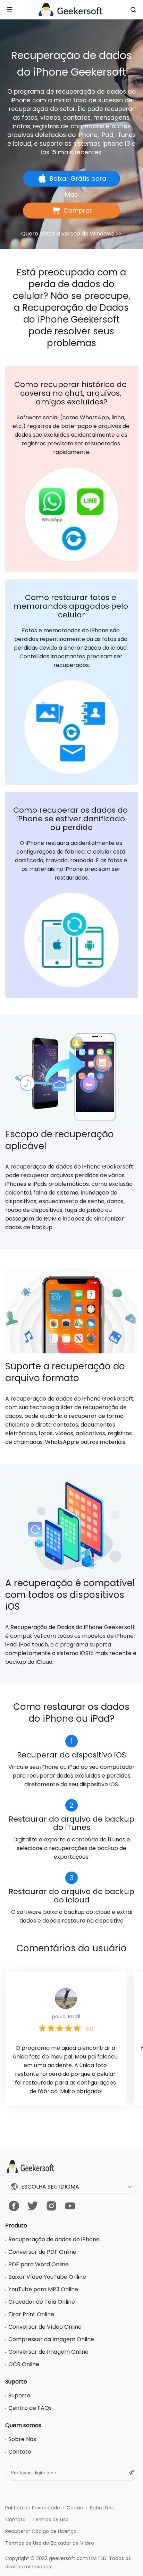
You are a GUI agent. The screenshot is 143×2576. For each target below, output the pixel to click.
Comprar (78, 210)
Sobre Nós (22, 2439)
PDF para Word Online (39, 2264)
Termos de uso (51, 2519)
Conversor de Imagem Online (48, 2352)
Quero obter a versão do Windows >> (71, 234)
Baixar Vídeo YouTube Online (47, 2277)
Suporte (19, 2395)
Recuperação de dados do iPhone (54, 2239)
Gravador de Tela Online (42, 2302)
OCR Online (24, 2364)
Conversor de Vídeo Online (45, 2327)
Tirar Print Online (31, 2314)
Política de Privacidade (33, 2508)
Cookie (75, 2508)
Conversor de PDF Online (42, 2252)
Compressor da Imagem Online (51, 2339)
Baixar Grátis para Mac (78, 180)
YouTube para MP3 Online (43, 2289)
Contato (20, 2452)
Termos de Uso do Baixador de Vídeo (50, 2543)
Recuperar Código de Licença (41, 2531)
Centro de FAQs (30, 2408)
